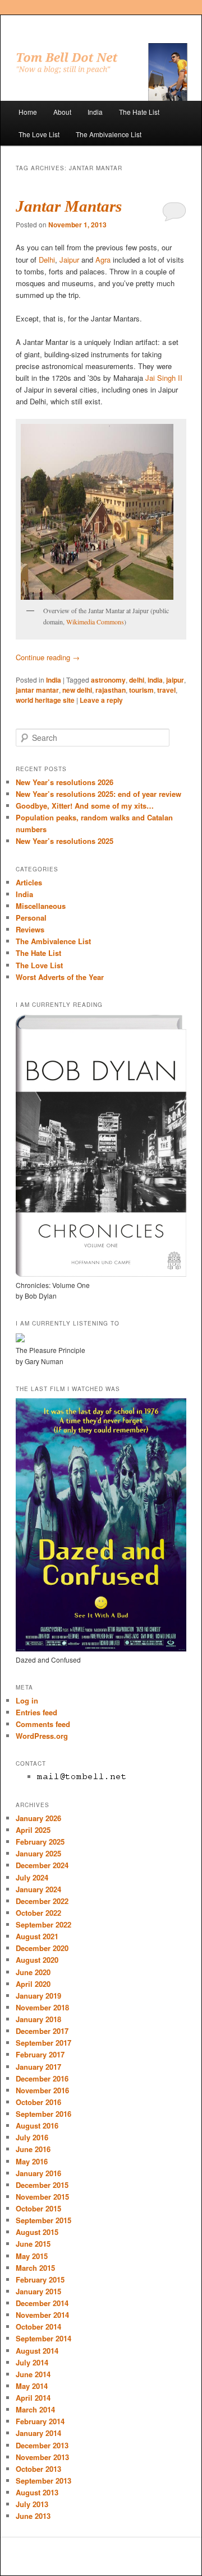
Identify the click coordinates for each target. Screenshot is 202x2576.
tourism (141, 690)
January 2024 (38, 1889)
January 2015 (38, 2291)
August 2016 (37, 2125)
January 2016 (38, 2173)
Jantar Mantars (69, 206)
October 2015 (38, 2208)
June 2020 (33, 1972)
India (95, 112)
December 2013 (42, 2445)
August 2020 (37, 1960)
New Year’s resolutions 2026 (65, 782)
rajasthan (111, 690)
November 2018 (42, 2007)
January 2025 (38, 1853)
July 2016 (32, 2137)
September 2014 (43, 2338)
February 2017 (40, 2054)
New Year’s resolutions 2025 (65, 841)
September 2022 (43, 1924)
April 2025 (33, 1830)
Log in (27, 1700)
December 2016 (42, 2078)
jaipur (175, 680)
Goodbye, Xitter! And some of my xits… (85, 806)
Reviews (30, 929)
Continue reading (48, 657)
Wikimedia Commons (95, 622)
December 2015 (42, 2185)
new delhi (77, 690)
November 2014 (42, 2315)
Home (28, 112)
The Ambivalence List (109, 134)
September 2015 (43, 2220)
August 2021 (37, 1936)
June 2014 (33, 2374)
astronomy (108, 680)
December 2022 (42, 1901)
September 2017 (43, 2043)
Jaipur (69, 260)
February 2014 (40, 2421)
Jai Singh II (164, 378)
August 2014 (37, 2351)
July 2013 (32, 2504)
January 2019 (38, 1996)
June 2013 (33, 2516)
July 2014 (32, 2362)
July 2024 (32, 1877)
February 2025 (40, 1842)
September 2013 (43, 2481)
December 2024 (42, 1865)
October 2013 (38, 2469)
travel (166, 690)
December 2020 (42, 1948)
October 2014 (38, 2327)
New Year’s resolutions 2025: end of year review (98, 794)
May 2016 (32, 2161)
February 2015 (40, 2279)
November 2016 (42, 2090)
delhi (137, 680)
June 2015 (33, 2244)
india (155, 680)
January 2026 (38, 1818)
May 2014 (32, 2386)
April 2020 (33, 1984)
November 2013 (42, 2457)
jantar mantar (37, 690)
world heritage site (45, 700)
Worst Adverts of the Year (60, 977)
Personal (31, 918)
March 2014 (35, 2409)
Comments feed (43, 1724)
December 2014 (42, 2303)
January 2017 (38, 2067)
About (62, 112)
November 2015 (42, 2197)
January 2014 (38, 2433)
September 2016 (43, 2114)
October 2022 (38, 1913)
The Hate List (139, 112)
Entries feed (36, 1712)
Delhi (47, 260)
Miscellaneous (41, 906)
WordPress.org (42, 1736)
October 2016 (38, 2102)
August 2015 (37, 2232)
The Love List (39, 134)
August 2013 (37, 2492)
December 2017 (42, 2031)
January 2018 (38, 2019)
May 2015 (32, 2256)
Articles (29, 882)
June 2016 (33, 2149)
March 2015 (35, 2268)
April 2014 (33, 2398)
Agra (103, 260)
